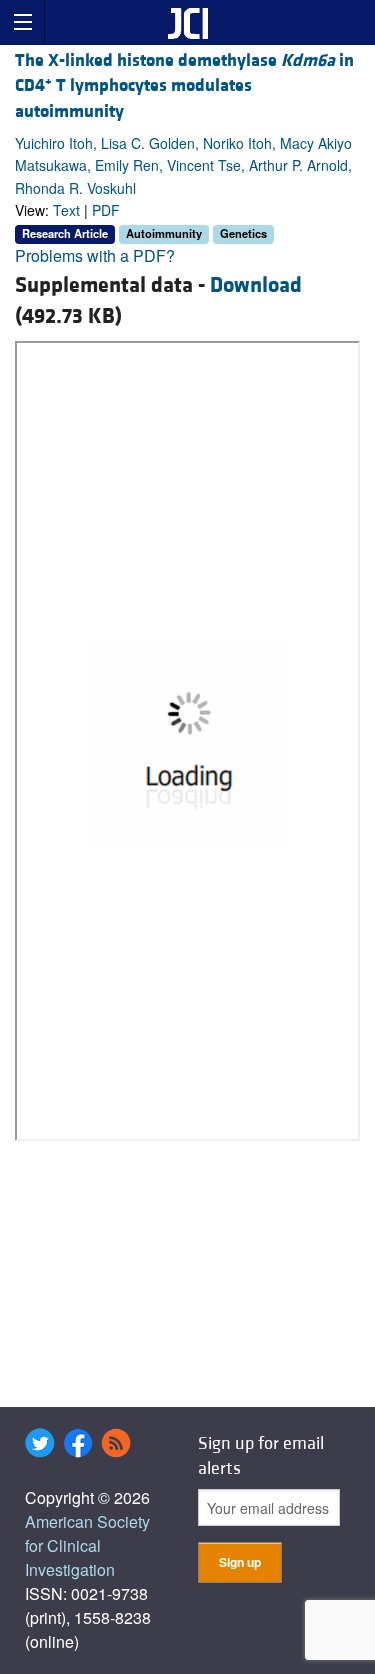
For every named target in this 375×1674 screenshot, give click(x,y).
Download (256, 285)
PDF (106, 210)
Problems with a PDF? (95, 255)
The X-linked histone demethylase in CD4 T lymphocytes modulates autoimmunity (184, 85)
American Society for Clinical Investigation (87, 1545)
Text (66, 210)
